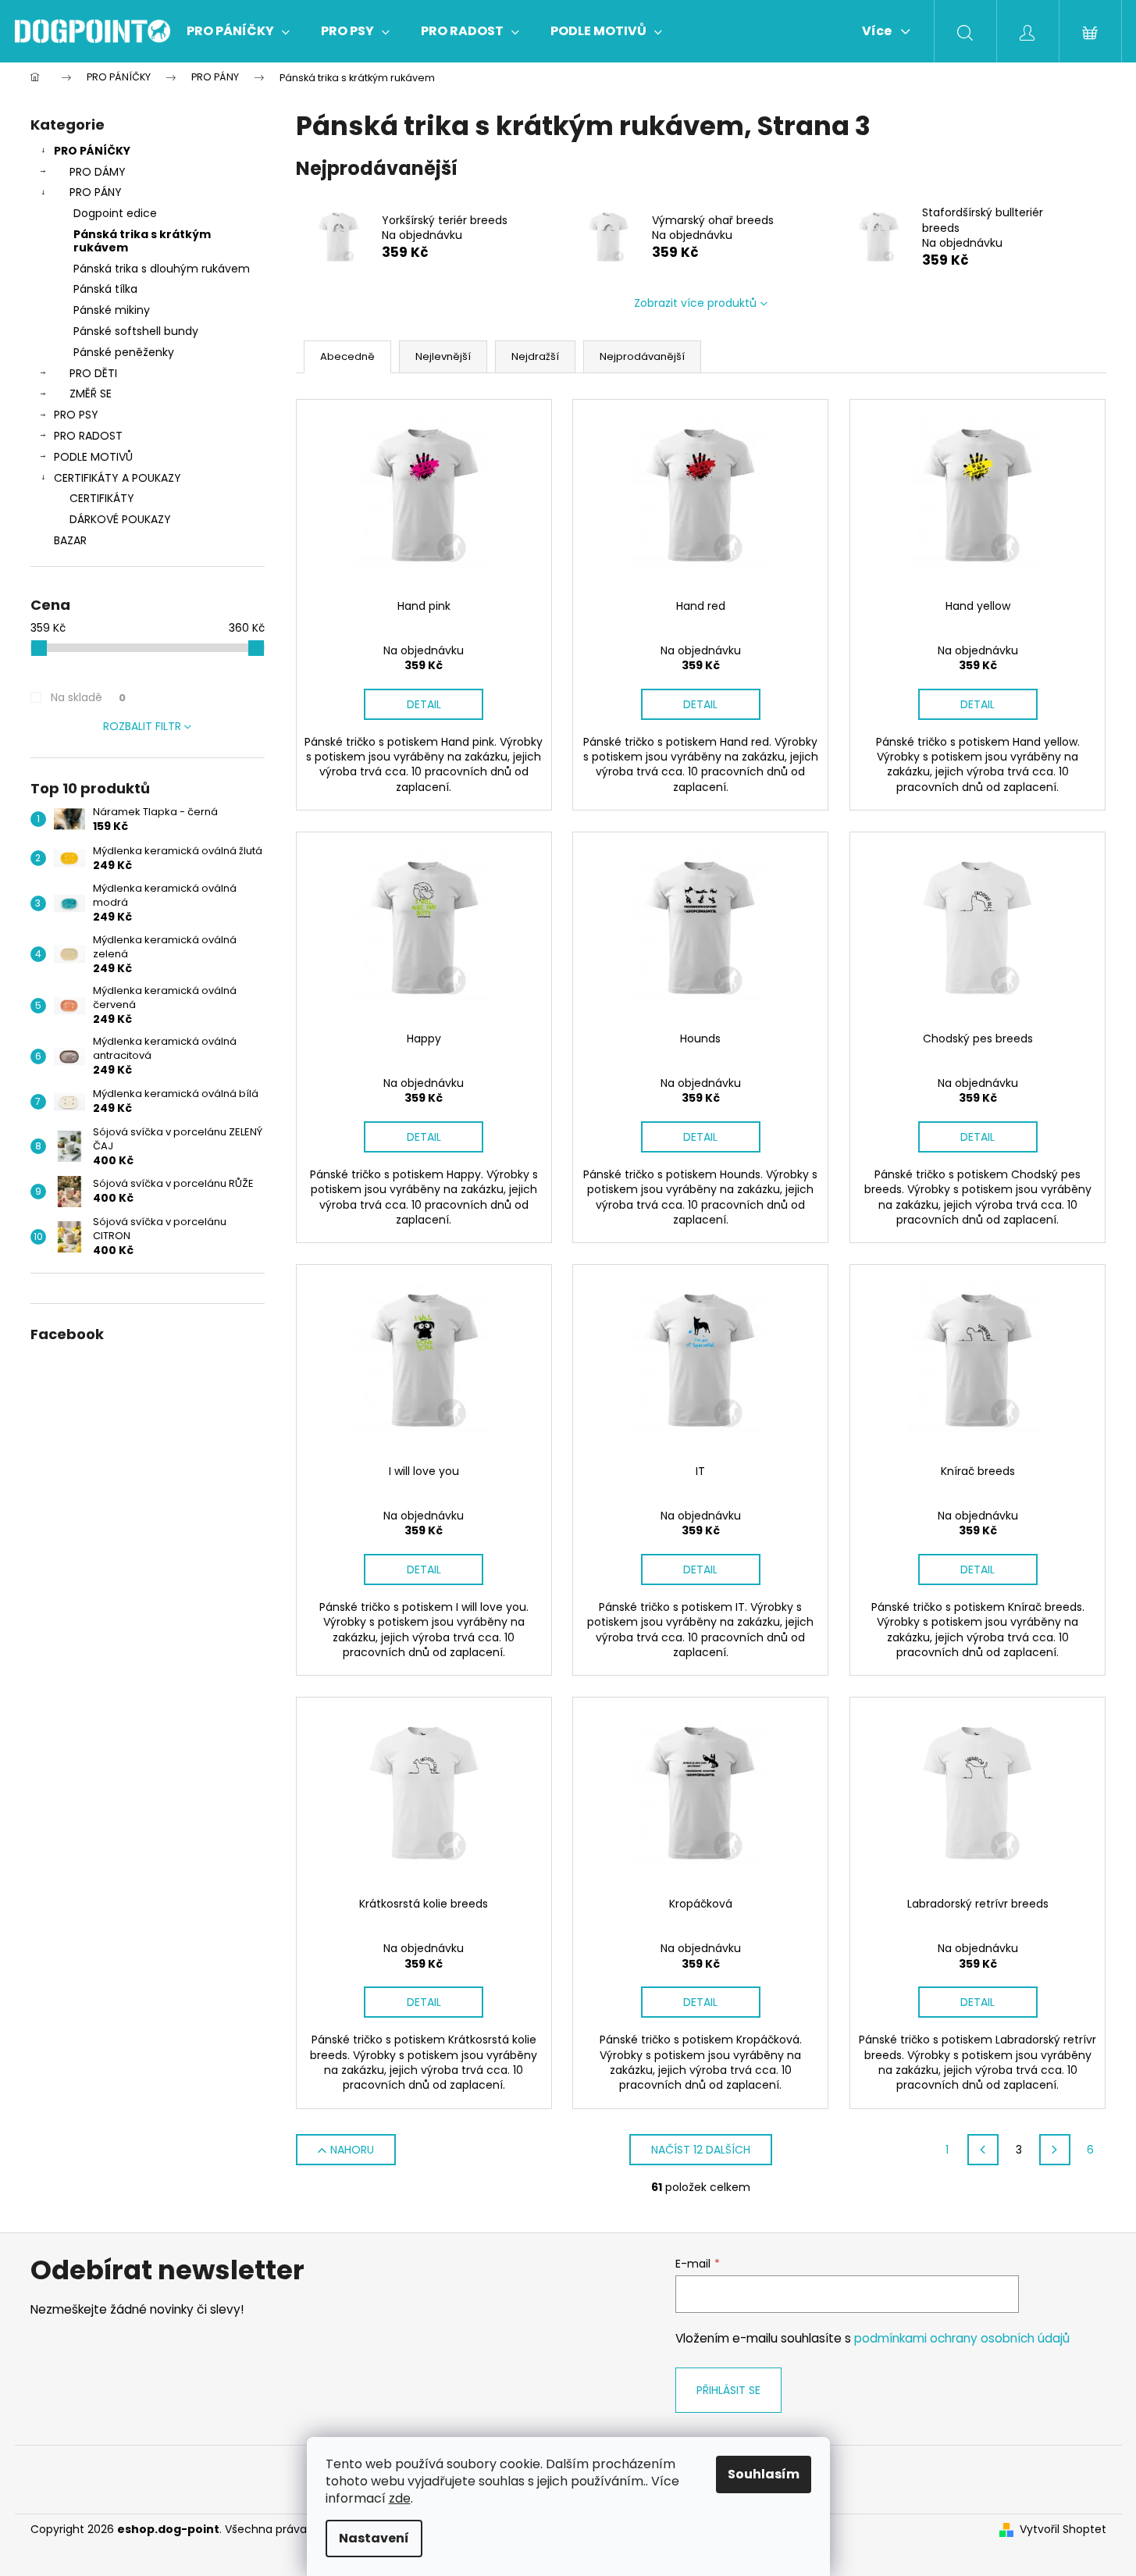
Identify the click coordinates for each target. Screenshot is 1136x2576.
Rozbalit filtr (142, 726)
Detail (424, 704)
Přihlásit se (728, 2390)
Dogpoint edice (115, 213)
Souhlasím (764, 2474)
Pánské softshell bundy (136, 331)
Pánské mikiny (112, 310)
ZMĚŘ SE (91, 394)
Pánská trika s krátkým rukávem (142, 241)
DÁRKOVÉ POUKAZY (120, 519)
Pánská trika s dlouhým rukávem (162, 269)
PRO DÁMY (98, 172)
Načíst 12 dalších (701, 2150)
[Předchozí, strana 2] (983, 2150)
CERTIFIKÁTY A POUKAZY (118, 478)
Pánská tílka (105, 289)
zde (400, 2498)
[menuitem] (238, 31)
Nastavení (374, 2538)
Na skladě (88, 697)
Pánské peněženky (124, 352)
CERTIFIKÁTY (102, 498)
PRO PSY (76, 415)
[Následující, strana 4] (1055, 2150)
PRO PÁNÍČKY (92, 151)
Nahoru (352, 2150)
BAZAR (70, 540)
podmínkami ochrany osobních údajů (962, 2338)
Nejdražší (535, 356)
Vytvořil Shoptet (1063, 2530)
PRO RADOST (88, 436)
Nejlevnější (443, 356)
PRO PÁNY (96, 192)
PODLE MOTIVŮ (93, 457)
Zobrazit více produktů (695, 303)
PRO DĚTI (93, 373)
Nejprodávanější (642, 356)
